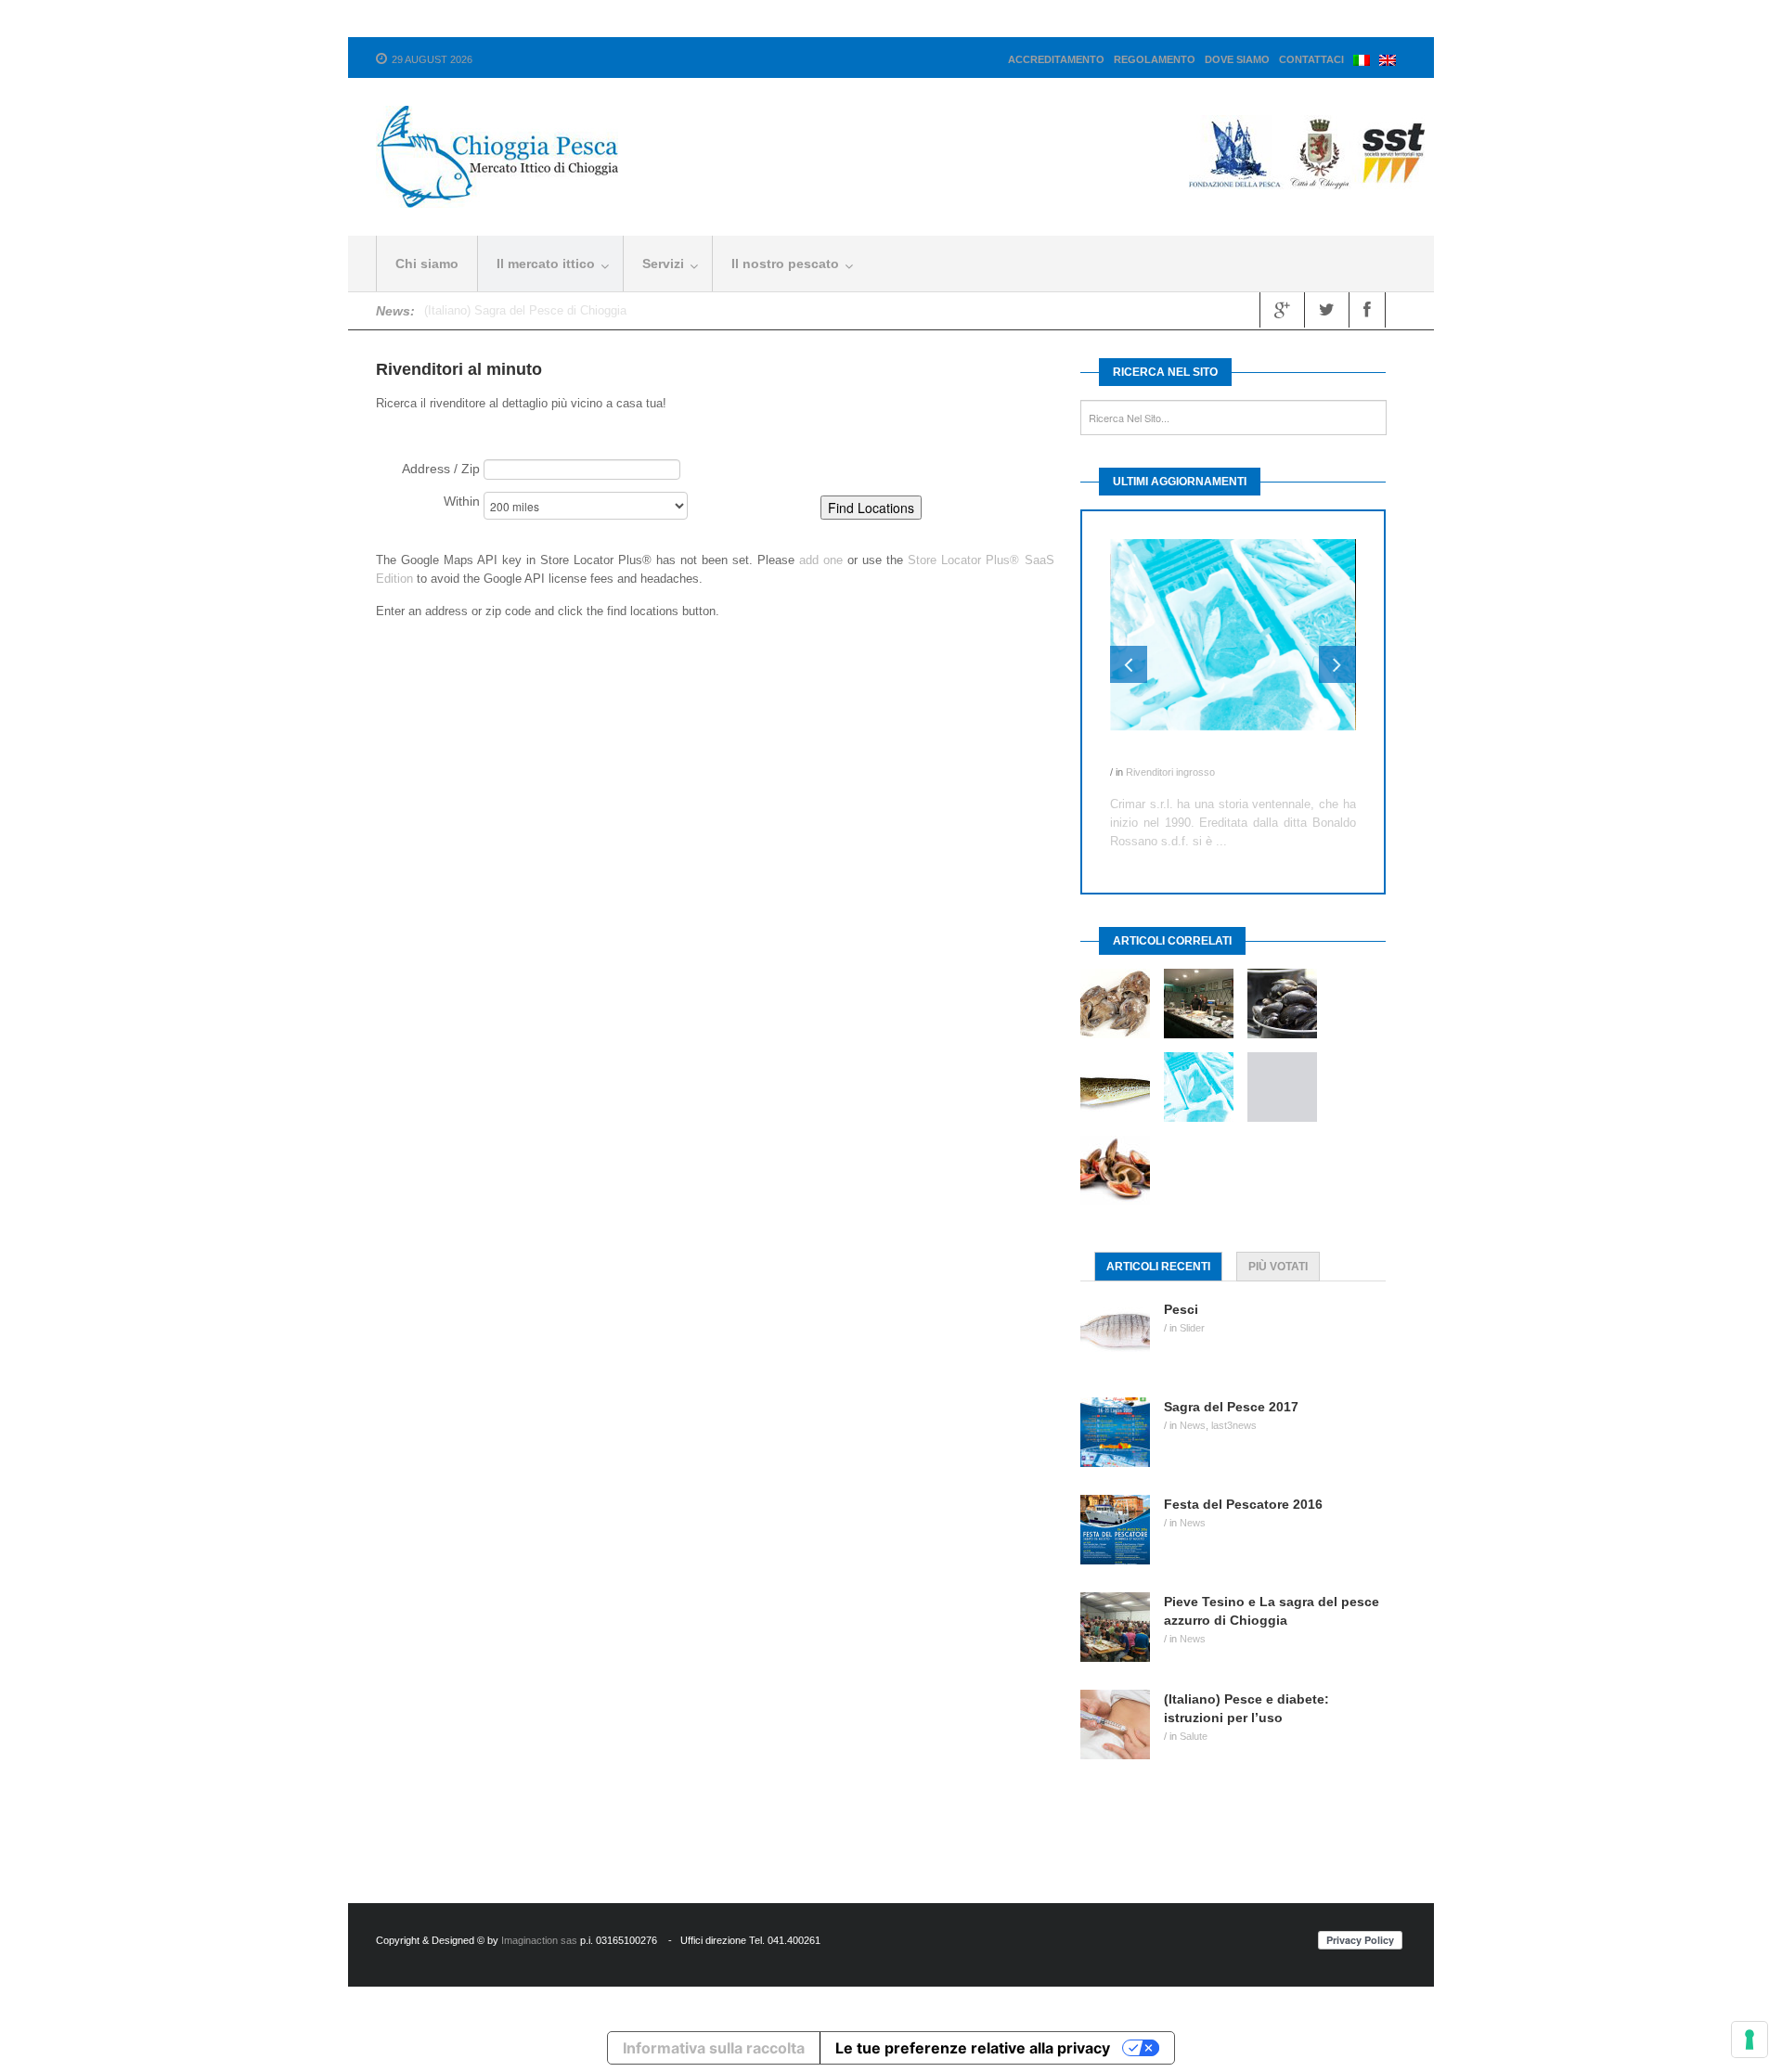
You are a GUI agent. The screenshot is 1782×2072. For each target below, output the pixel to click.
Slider (1192, 1328)
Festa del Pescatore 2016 (1243, 1504)
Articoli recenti (1158, 1267)
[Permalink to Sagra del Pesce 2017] (1122, 1432)
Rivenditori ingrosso (1170, 772)
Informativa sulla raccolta (714, 2048)
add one (821, 560)
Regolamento (1155, 59)
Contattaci (1311, 59)
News (1193, 1425)
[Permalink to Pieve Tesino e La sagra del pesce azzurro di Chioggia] (1122, 1627)
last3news (1234, 1425)
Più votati (1278, 1267)
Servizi (663, 264)
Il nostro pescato (785, 264)
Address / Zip (441, 469)
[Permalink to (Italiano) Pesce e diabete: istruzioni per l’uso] (1122, 1725)
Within (462, 501)
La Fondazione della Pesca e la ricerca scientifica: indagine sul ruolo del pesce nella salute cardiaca (693, 310)
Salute (1194, 1736)
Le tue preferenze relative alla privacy (973, 2048)
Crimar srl (1140, 753)
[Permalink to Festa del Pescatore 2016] (1122, 1530)
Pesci (1181, 1309)
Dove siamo (1237, 59)
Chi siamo (427, 264)
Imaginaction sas (539, 1940)
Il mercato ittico (546, 264)
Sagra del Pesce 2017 (1231, 1407)
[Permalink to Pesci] (1122, 1335)
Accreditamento (1056, 59)
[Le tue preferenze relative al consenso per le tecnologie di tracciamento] (1750, 2040)
